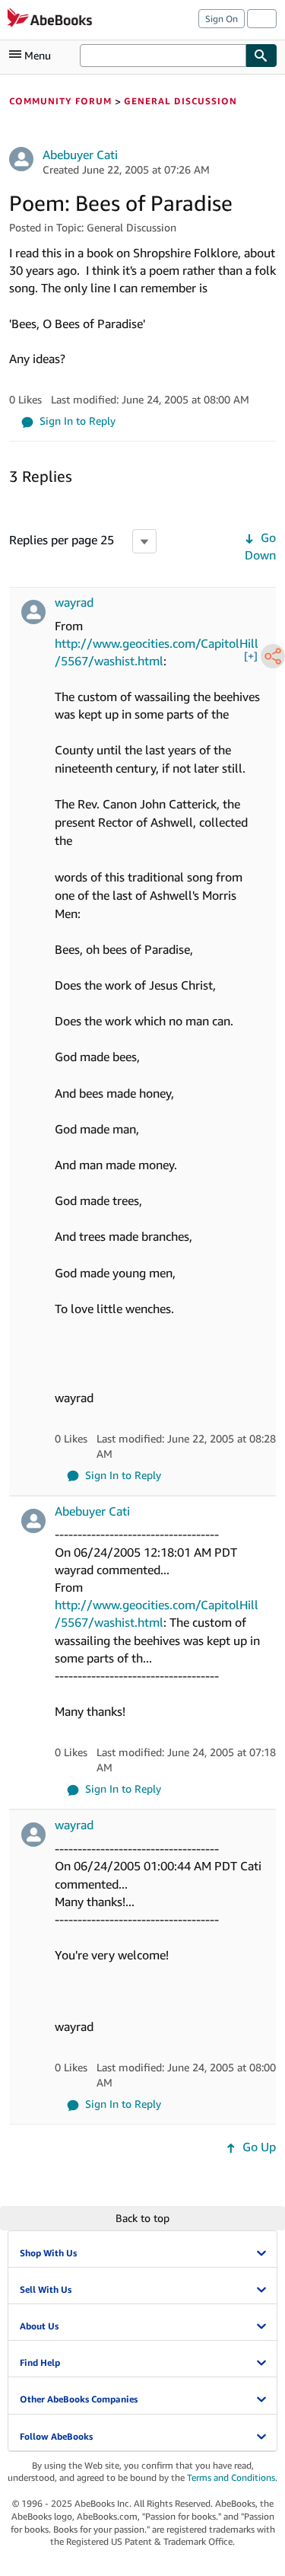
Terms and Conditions (231, 2477)
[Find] (261, 56)
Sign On (222, 19)
